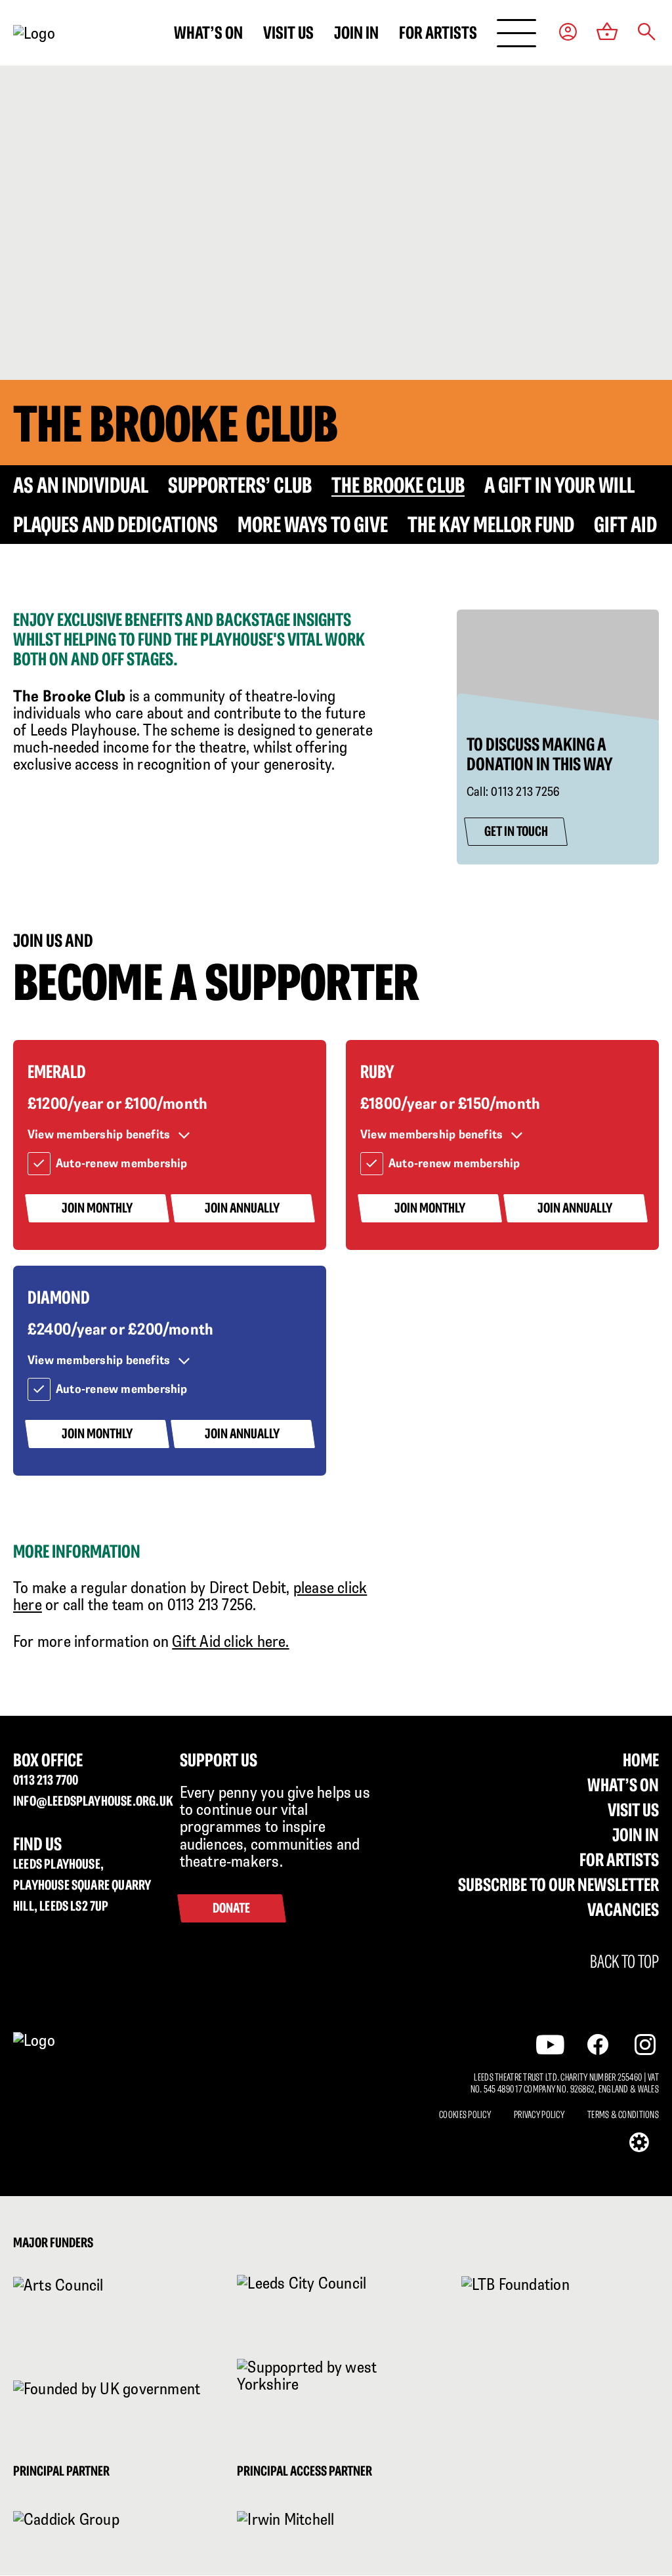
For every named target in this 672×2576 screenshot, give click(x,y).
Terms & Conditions (623, 2115)
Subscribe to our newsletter (558, 1884)
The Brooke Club (398, 485)
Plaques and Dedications (115, 524)
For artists (438, 32)
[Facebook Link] (598, 2045)
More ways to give (313, 524)
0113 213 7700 (46, 1780)
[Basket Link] (607, 33)
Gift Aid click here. (230, 1641)
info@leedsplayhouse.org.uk (87, 1801)
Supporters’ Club (240, 485)
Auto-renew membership (122, 1163)
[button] (647, 33)
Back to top (624, 1962)
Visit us (288, 32)
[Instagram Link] (645, 2045)
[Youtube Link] (550, 2045)
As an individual (81, 485)
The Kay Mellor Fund (491, 524)
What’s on (208, 32)
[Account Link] (568, 33)
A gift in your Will (559, 485)
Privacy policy (539, 2115)
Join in (356, 32)
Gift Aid (625, 524)
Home (641, 1760)
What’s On (623, 1785)
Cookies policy (465, 2115)
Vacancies (623, 1909)
